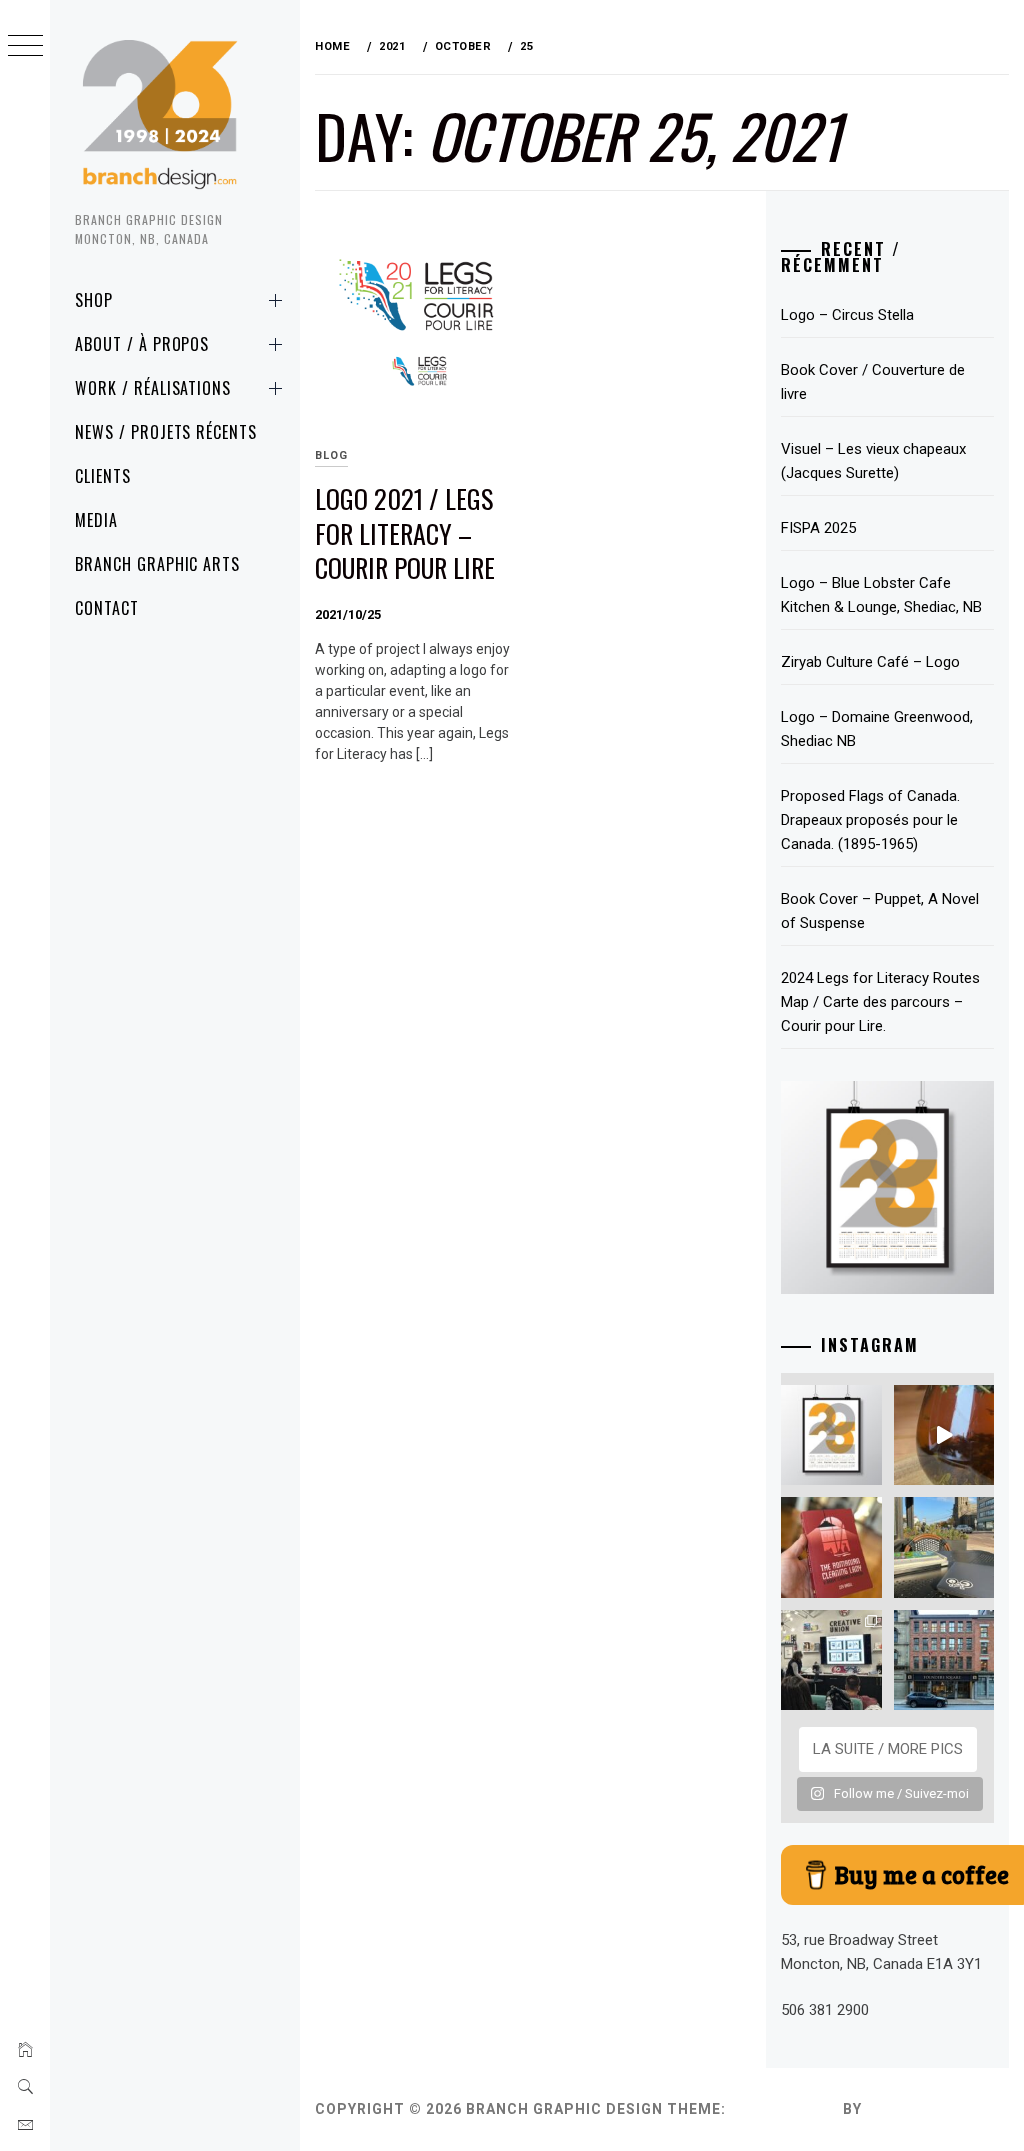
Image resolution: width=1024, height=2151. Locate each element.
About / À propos (142, 344)
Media (96, 520)
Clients (103, 476)
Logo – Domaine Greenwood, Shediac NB (877, 729)
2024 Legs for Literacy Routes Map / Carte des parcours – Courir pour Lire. (880, 1002)
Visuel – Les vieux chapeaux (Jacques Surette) (873, 461)
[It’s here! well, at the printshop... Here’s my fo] (831, 1435)
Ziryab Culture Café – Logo (870, 662)
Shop (94, 300)
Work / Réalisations (153, 388)
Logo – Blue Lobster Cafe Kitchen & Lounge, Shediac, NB (881, 595)
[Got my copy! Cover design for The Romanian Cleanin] (831, 1547)
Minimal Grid (784, 2109)
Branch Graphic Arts (157, 564)
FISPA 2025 (818, 528)
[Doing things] (944, 1435)
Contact (107, 608)
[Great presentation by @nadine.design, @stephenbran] (831, 1660)
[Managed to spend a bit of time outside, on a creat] (944, 1547)
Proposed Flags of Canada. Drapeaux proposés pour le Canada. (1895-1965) (870, 820)
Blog (331, 455)
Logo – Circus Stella (847, 315)
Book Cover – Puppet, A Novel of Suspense (880, 911)
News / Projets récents (166, 432)
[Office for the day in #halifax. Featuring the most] (944, 1660)
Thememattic (923, 2109)
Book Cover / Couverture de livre (873, 382)
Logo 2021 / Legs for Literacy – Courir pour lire (405, 533)
